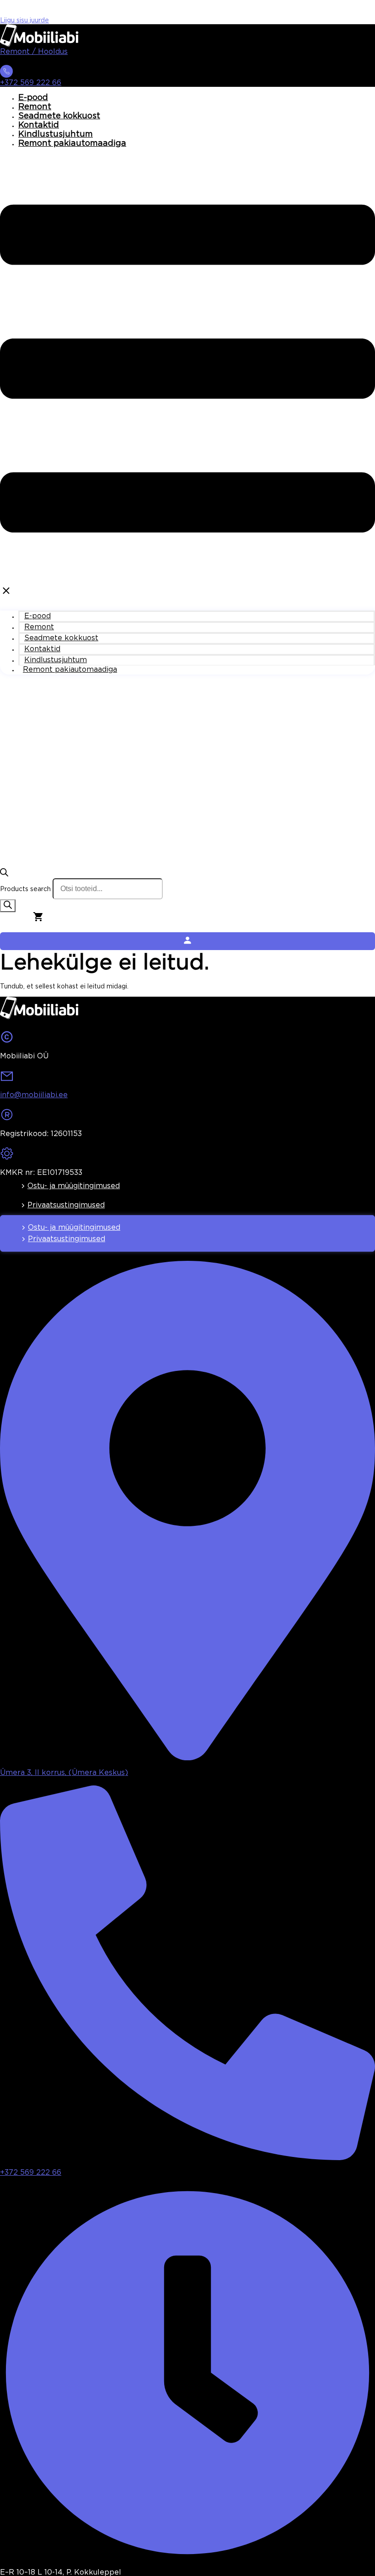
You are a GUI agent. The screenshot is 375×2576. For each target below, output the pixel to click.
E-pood (33, 98)
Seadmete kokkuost (59, 116)
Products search (25, 889)
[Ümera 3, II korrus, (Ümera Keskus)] (187, 1757)
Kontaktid (39, 125)
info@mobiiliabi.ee (34, 1095)
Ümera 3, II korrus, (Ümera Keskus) (64, 1773)
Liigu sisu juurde (24, 21)
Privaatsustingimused (66, 1205)
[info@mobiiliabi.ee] (7, 1079)
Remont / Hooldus (34, 52)
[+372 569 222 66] (6, 74)
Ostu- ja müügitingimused (74, 1186)
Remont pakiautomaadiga (72, 143)
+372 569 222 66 (31, 83)
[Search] (8, 906)
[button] (187, 377)
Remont (35, 107)
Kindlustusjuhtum (56, 134)
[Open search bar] (4, 875)
